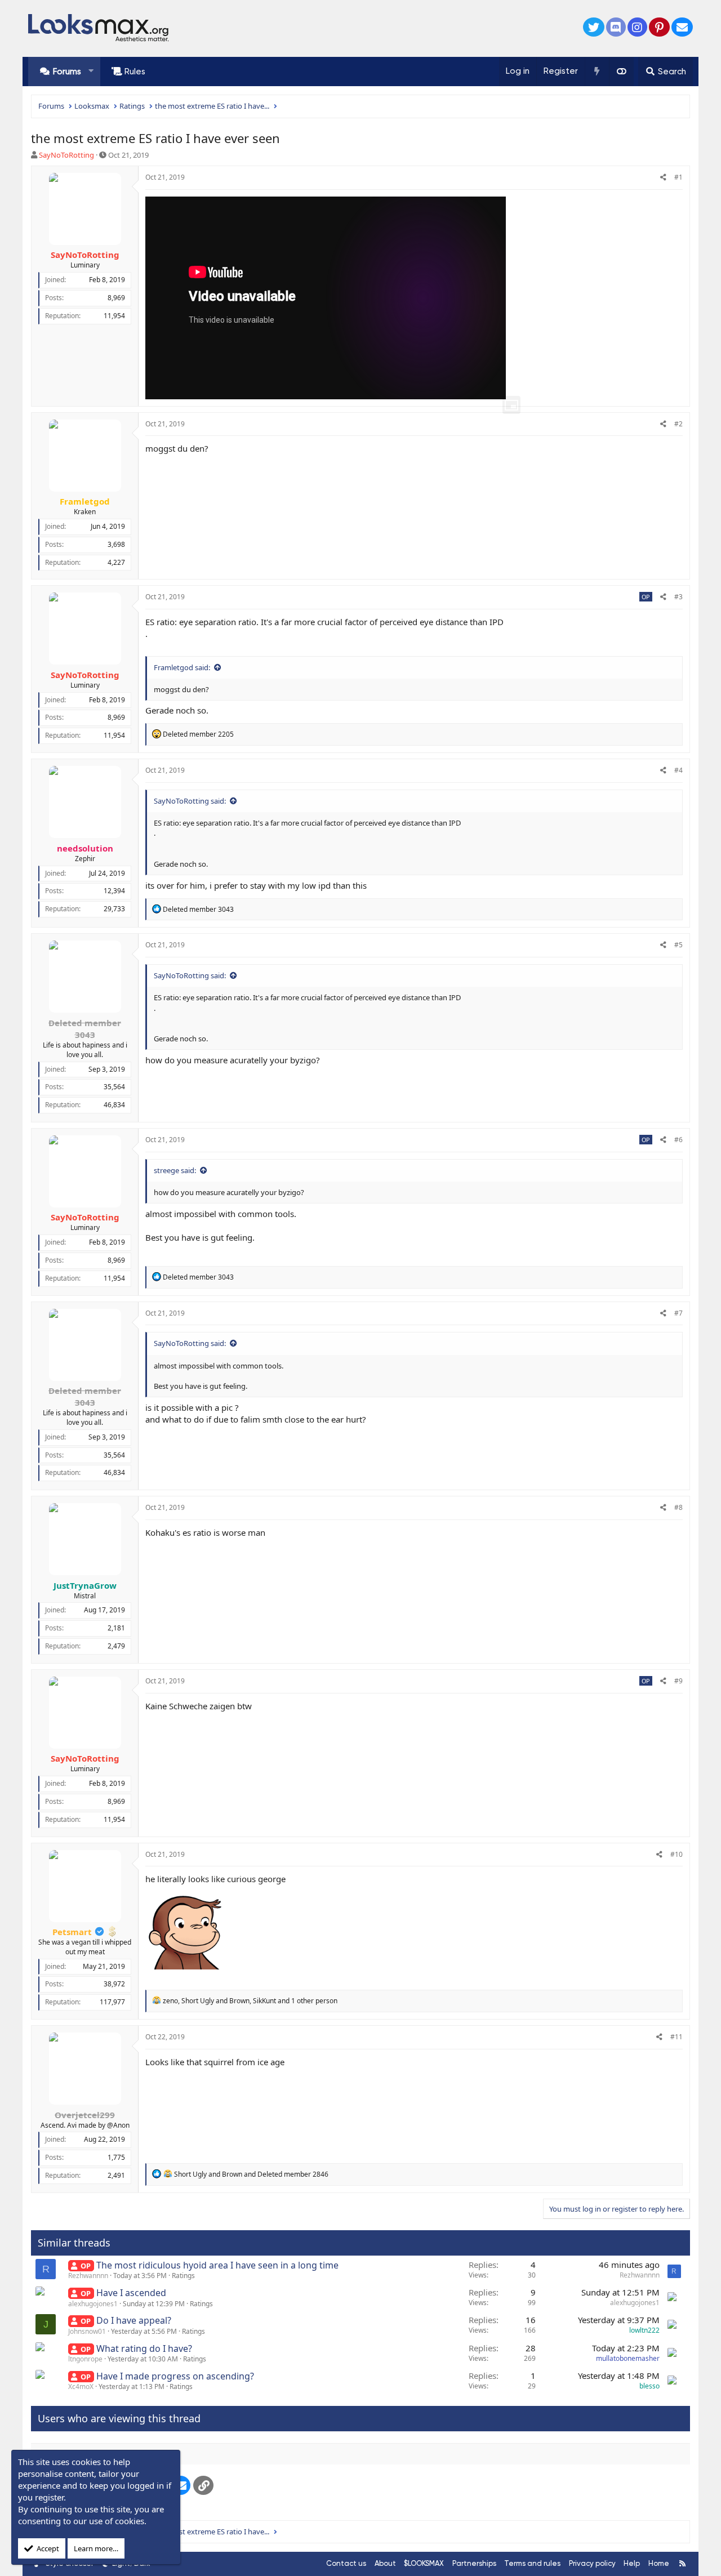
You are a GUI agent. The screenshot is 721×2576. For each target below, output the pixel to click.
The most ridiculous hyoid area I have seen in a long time (217, 2265)
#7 (678, 1313)
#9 (678, 1681)
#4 (678, 770)
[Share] (663, 178)
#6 (678, 1140)
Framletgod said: (182, 667)
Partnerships (474, 2563)
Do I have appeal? (134, 2320)
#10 (677, 1854)
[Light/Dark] (621, 72)
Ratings (183, 2276)
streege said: (175, 1170)
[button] (91, 71)
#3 (678, 597)
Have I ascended (131, 2293)
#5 (678, 945)
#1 (678, 177)
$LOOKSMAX (424, 2563)
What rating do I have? (144, 2348)
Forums (67, 72)
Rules (135, 72)
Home (659, 2563)
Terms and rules (532, 2563)
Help (632, 2563)
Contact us (346, 2563)
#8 (678, 1507)
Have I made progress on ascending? (175, 2376)
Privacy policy (592, 2563)
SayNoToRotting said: (190, 801)
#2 (678, 424)
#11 (677, 2037)
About (385, 2563)
